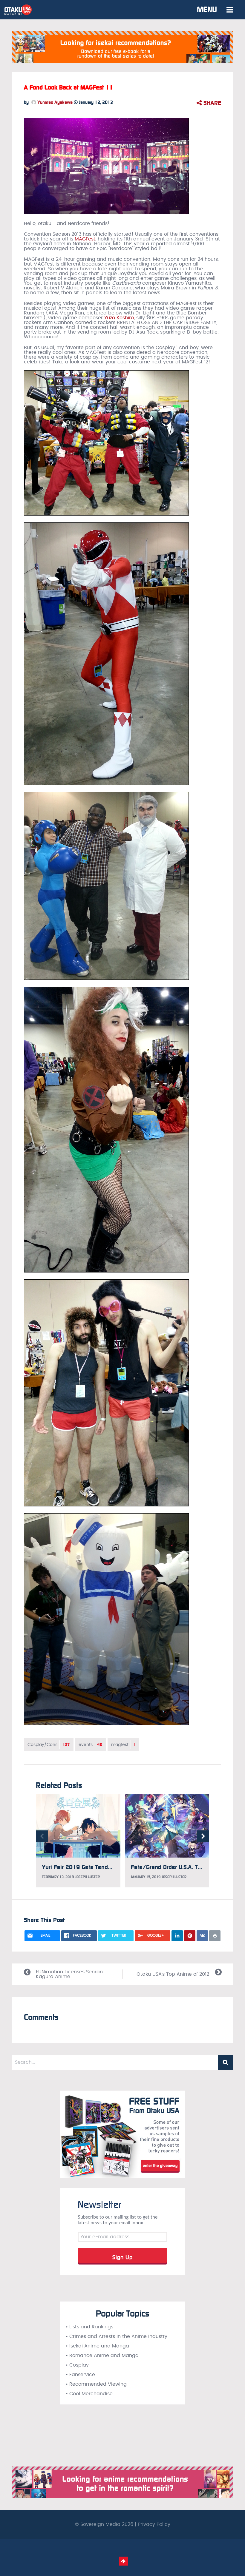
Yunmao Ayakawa (54, 102)
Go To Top (123, 2561)
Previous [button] (42, 1836)
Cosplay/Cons (49, 1745)
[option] (78, 1841)
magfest (123, 1745)
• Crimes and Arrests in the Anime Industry (117, 2336)
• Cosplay (77, 2365)
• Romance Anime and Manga (102, 2356)
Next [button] (203, 1836)
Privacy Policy (154, 2524)
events (91, 1745)
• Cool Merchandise (89, 2394)
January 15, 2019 (146, 1877)
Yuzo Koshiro (119, 318)
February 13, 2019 (58, 1877)
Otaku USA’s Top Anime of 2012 (173, 1974)
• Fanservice (80, 2375)
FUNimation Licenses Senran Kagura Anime (69, 1974)
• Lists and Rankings (89, 2327)
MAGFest (85, 239)
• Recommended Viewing (96, 2384)
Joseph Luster (88, 1877)
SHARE (211, 103)
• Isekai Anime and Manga (97, 2346)
